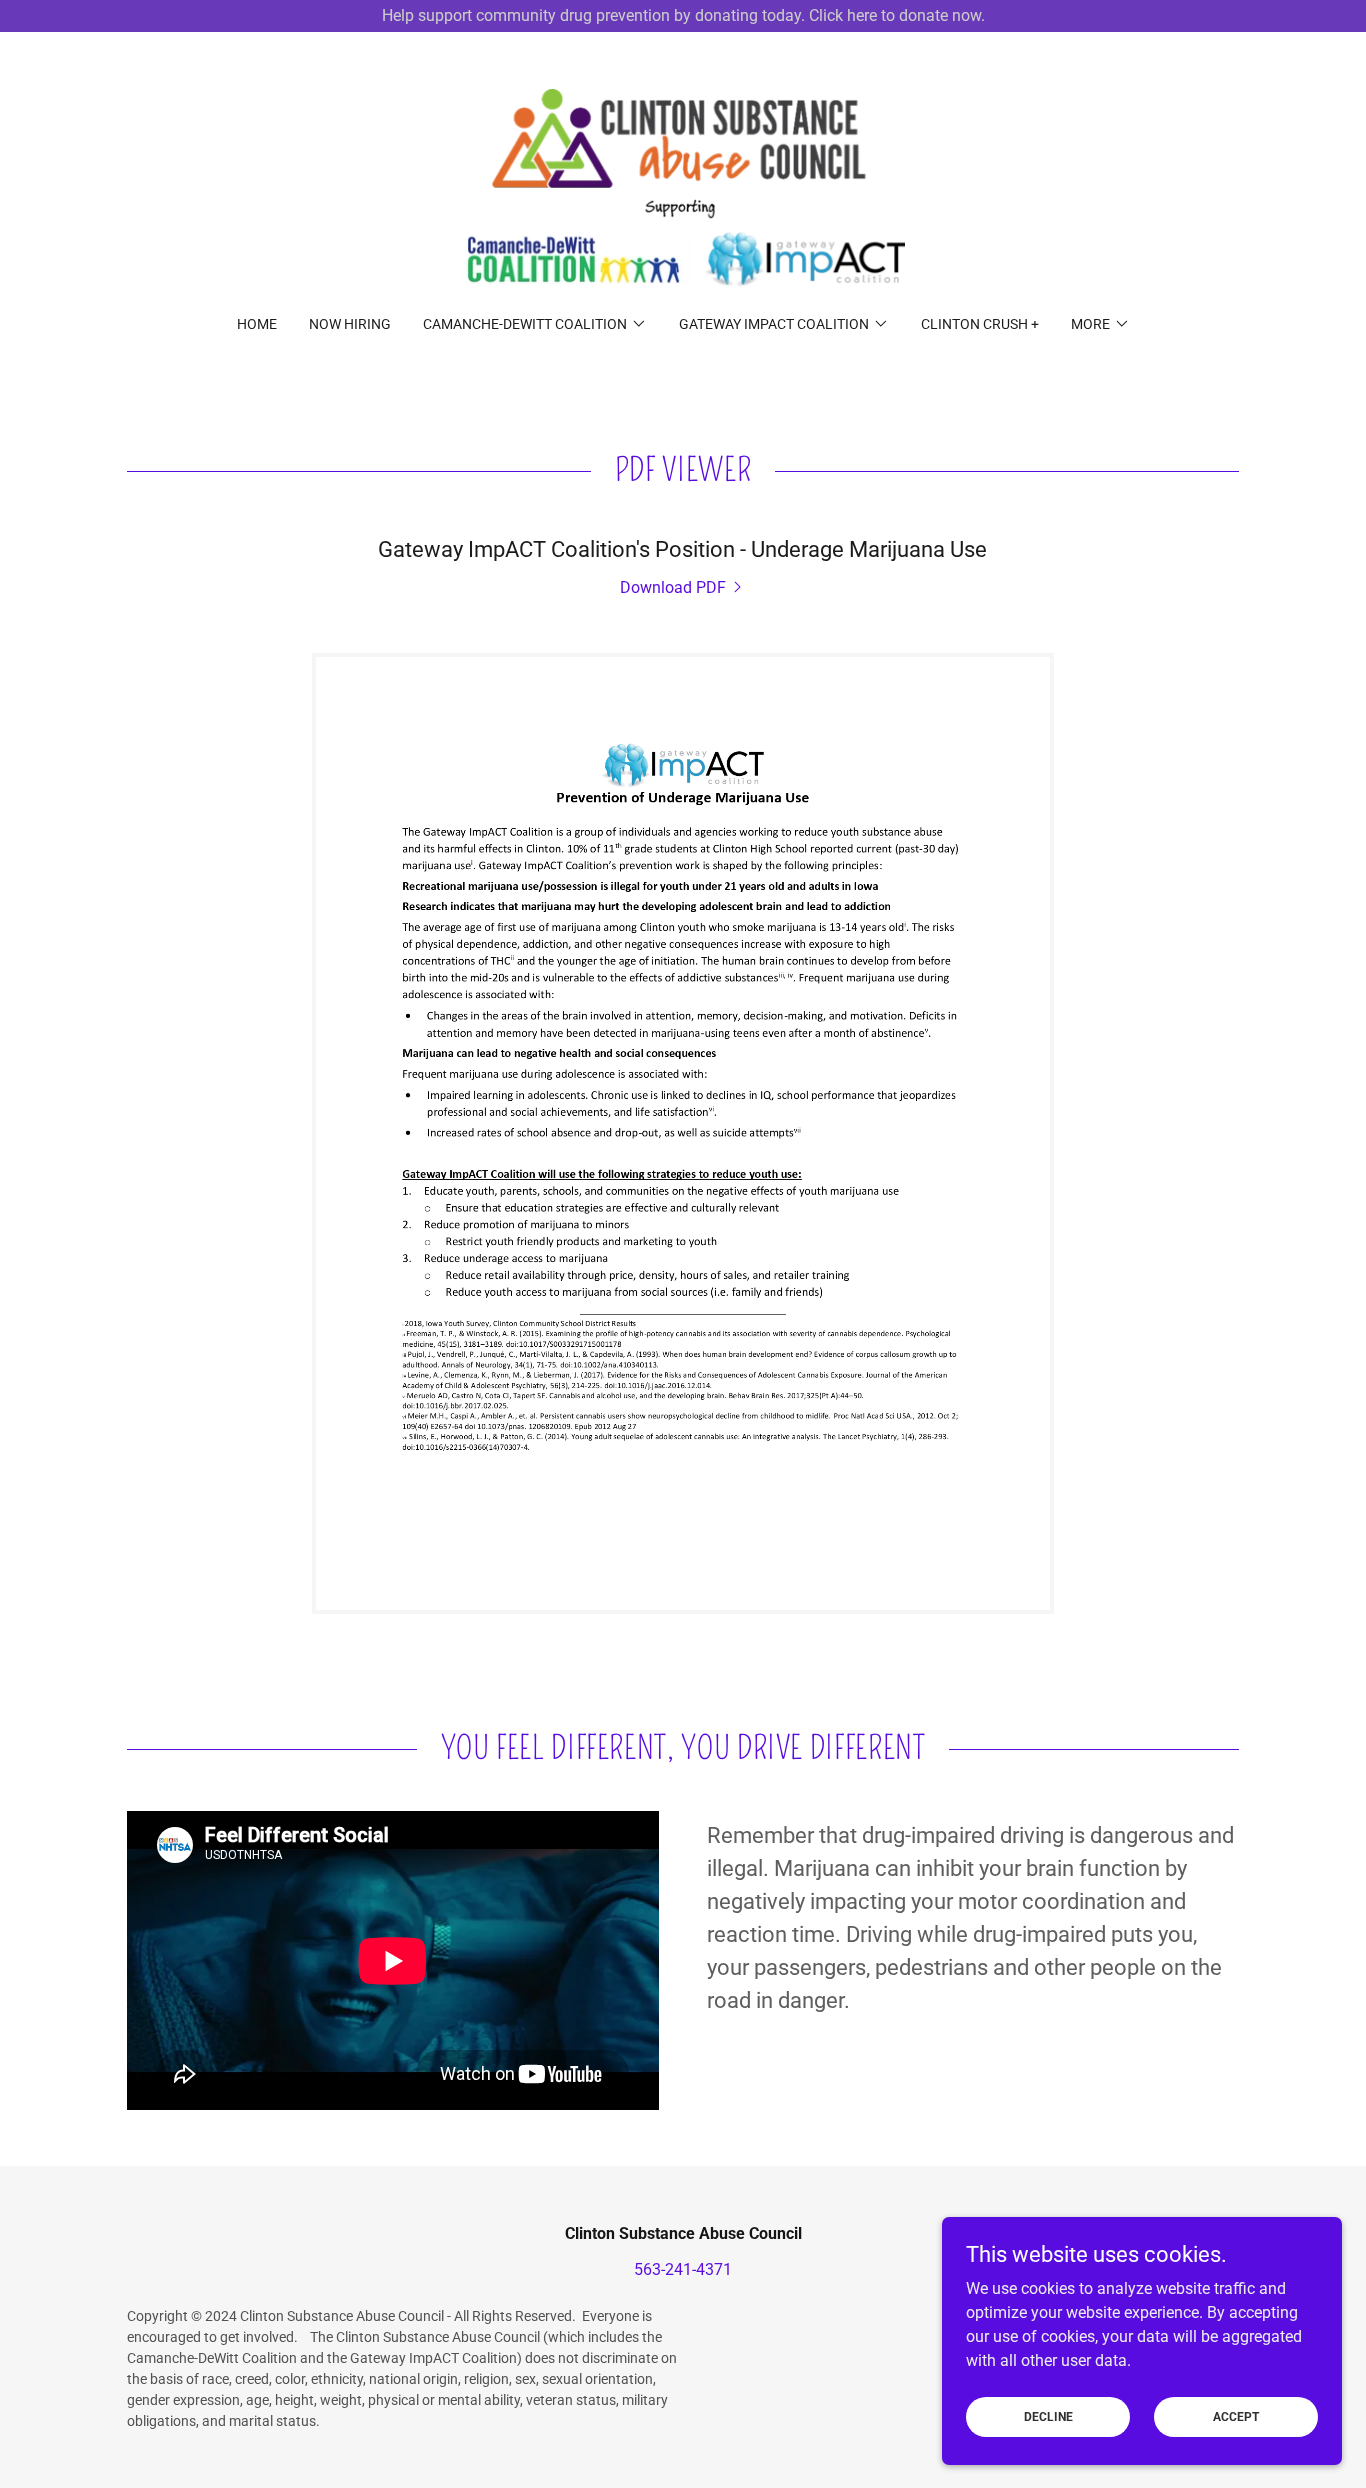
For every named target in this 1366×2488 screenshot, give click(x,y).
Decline (1048, 2416)
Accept (1236, 2416)
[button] (535, 324)
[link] (683, 186)
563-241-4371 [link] (683, 2269)
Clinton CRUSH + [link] (980, 324)
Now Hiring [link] (350, 324)
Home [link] (257, 324)
